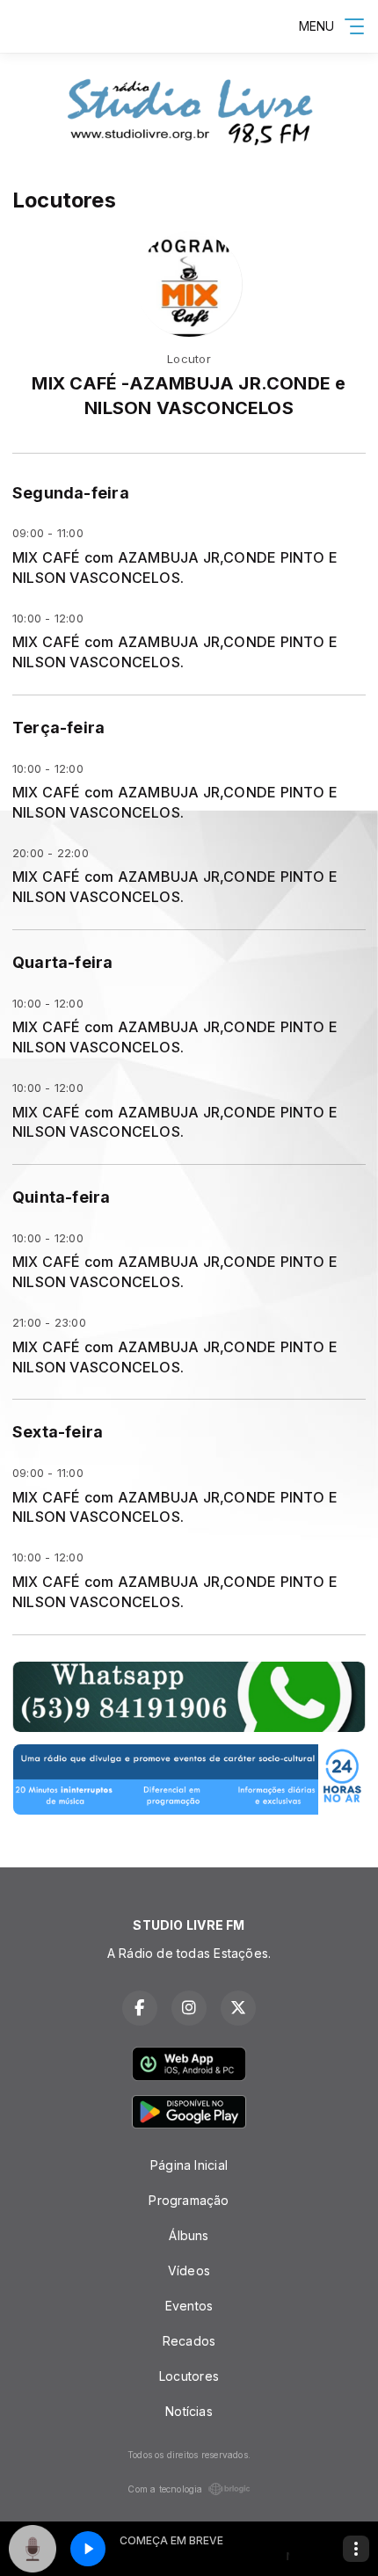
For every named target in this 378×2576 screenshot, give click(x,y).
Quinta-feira (62, 1197)
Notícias (189, 2411)
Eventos (189, 2306)
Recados (189, 2341)
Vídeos (189, 2270)
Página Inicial (189, 2165)
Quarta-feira (63, 962)
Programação (189, 2200)
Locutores (189, 2376)
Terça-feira (58, 728)
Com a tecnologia (165, 2489)
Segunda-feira (71, 493)
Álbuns (189, 2235)
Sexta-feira (58, 1432)
